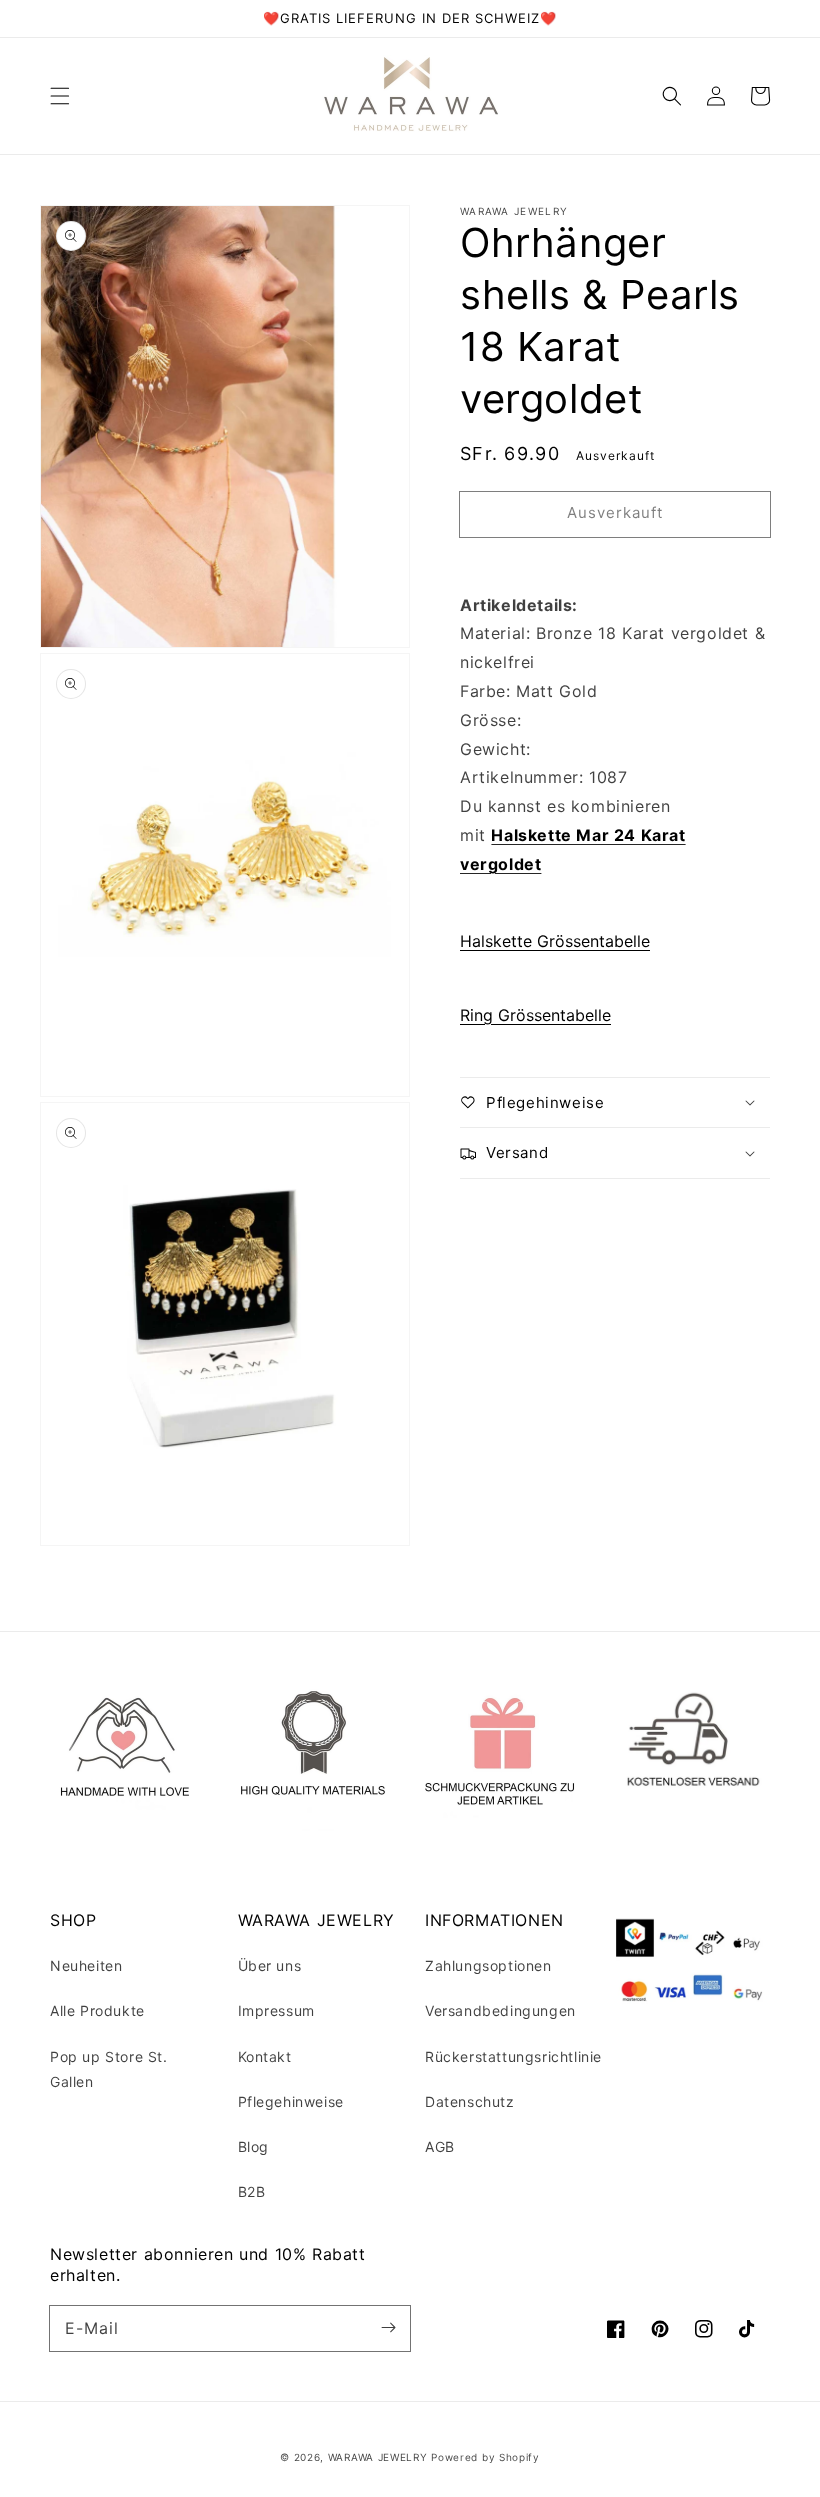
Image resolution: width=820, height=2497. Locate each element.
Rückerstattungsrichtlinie (513, 2056)
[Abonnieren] (388, 2328)
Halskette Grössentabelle (555, 941)
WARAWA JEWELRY (380, 2457)
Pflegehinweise (291, 2101)
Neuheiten (86, 1965)
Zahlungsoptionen (488, 1965)
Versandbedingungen (500, 2010)
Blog (253, 2146)
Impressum (276, 2010)
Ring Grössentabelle (535, 1015)
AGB (440, 2146)
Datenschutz (470, 2101)
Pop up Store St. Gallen (109, 2069)
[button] (60, 96)
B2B (252, 2191)
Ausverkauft (615, 512)
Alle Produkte (97, 2010)
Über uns (270, 1965)
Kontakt (265, 2056)
